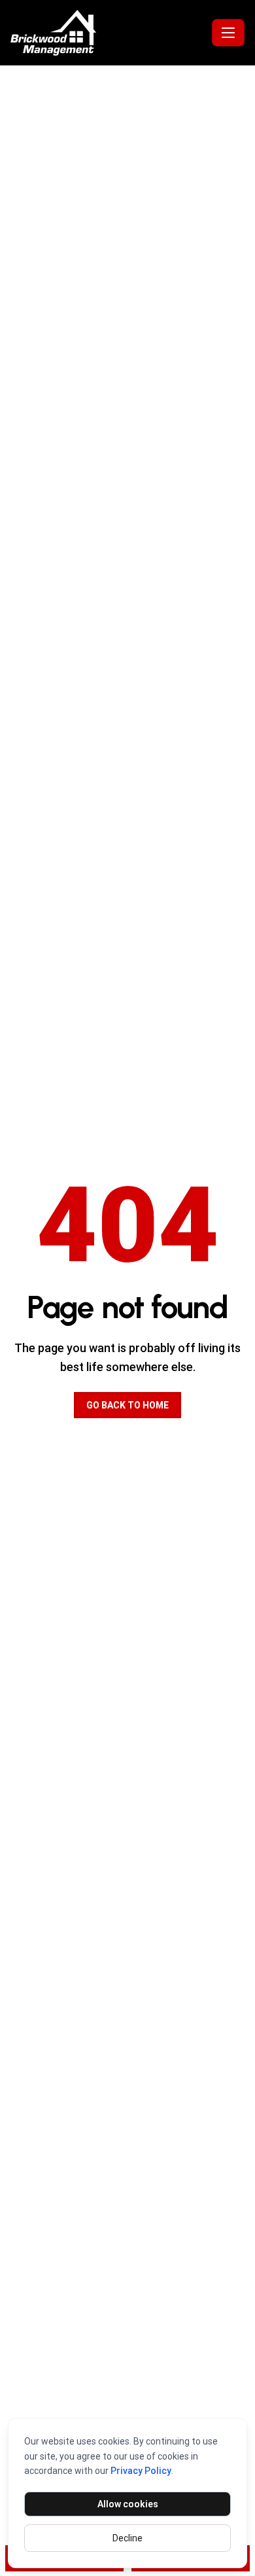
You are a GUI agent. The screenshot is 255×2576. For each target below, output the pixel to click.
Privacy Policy (141, 2471)
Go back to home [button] (127, 1405)
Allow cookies (128, 2504)
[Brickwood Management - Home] (109, 33)
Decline (127, 2538)
